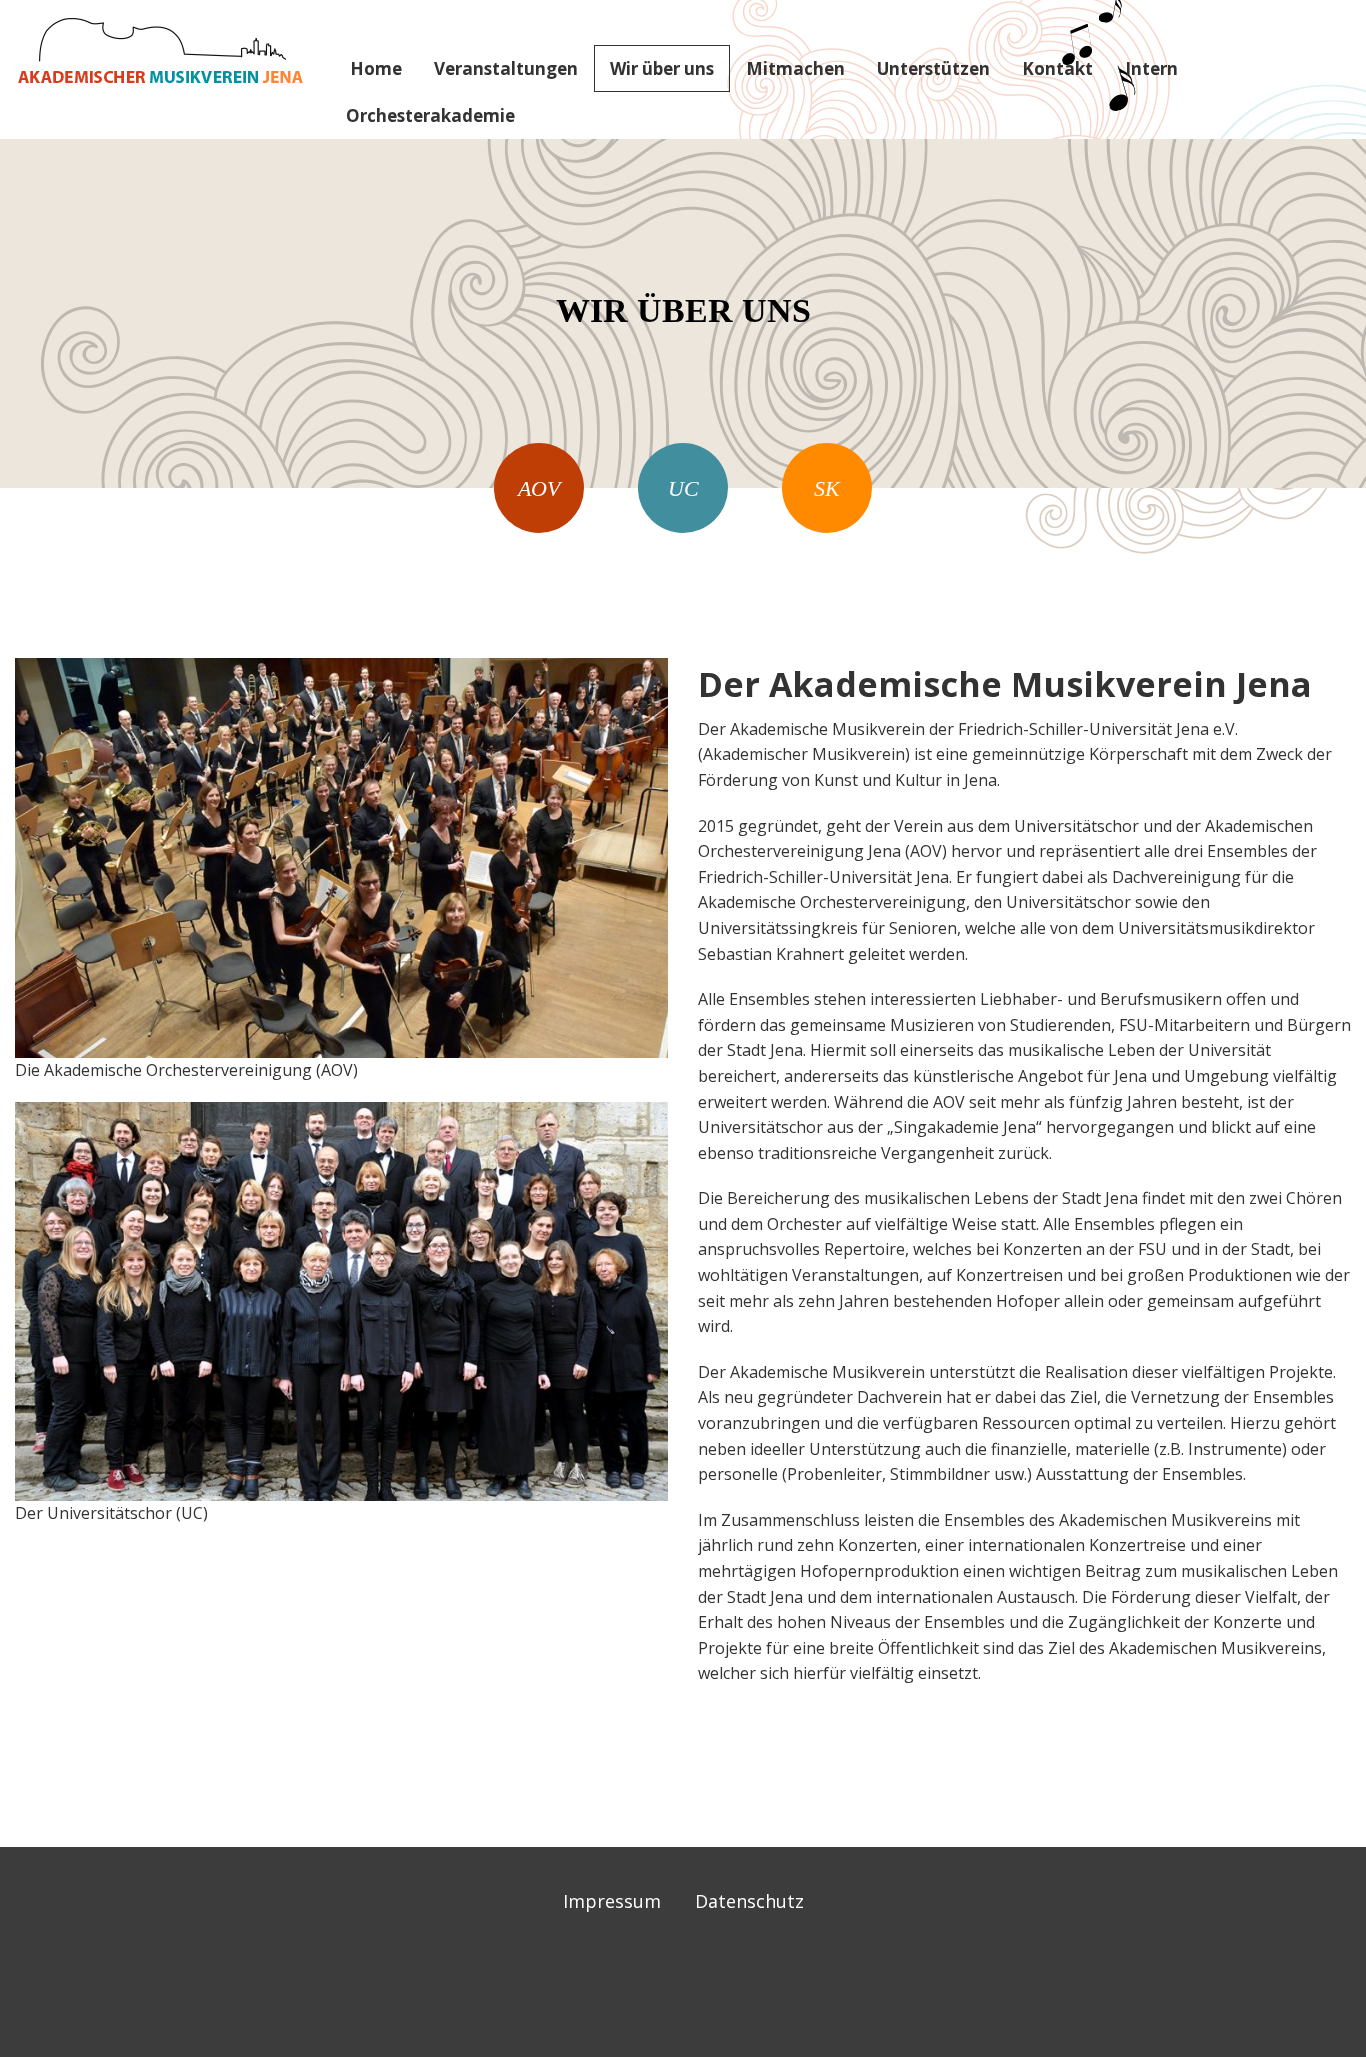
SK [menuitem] (827, 488)
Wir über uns (662, 68)
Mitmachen (795, 68)
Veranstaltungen (506, 68)
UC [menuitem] (683, 488)
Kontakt (1057, 68)
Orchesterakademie (430, 115)
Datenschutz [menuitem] (749, 1901)
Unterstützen (933, 68)
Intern (1151, 68)
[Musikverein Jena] (160, 50)
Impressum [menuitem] (612, 1901)
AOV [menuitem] (539, 488)
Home (376, 68)
